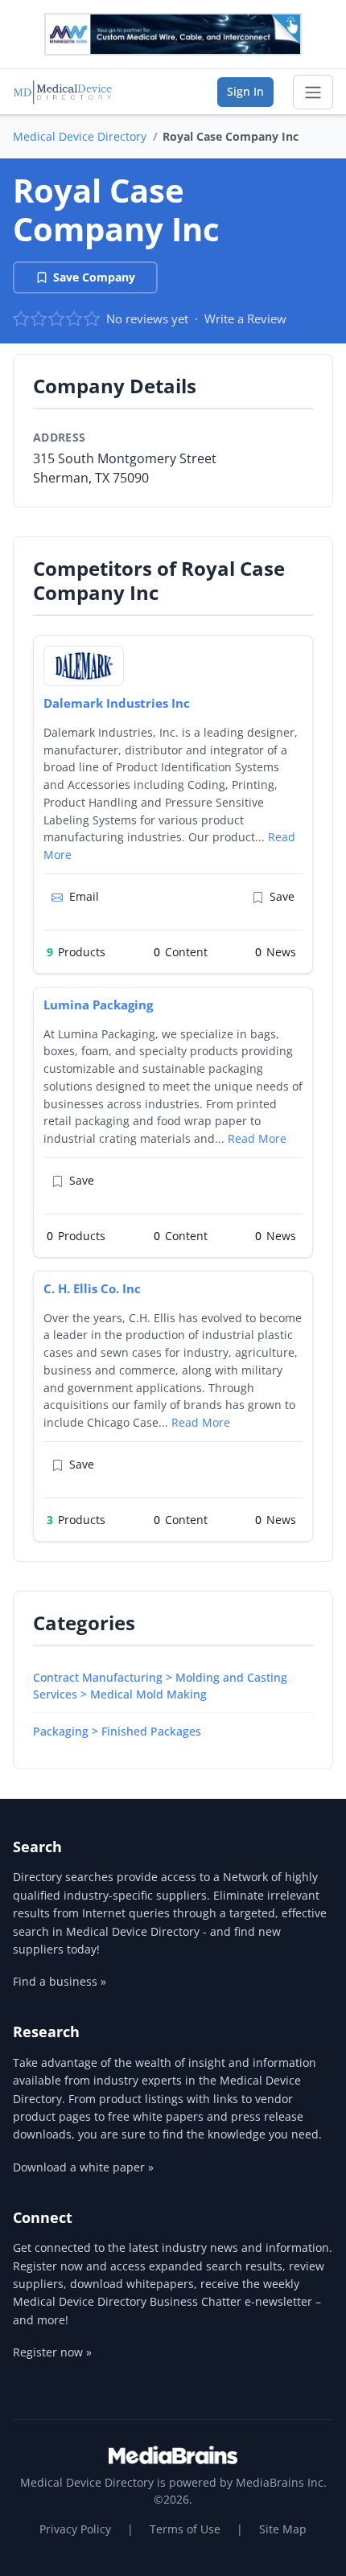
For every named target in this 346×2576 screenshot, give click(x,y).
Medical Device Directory (80, 136)
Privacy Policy (75, 2529)
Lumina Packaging (98, 1005)
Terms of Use (185, 2529)
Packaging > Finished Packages (117, 1731)
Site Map (283, 2529)
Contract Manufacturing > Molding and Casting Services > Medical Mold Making (160, 1686)
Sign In (245, 91)
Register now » (52, 2352)
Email (84, 896)
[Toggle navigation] (313, 92)
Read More (257, 1138)
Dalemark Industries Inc (117, 703)
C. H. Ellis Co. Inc (92, 1288)
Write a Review (245, 318)
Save (282, 896)
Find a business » (60, 1981)
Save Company (94, 277)
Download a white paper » (83, 2167)
